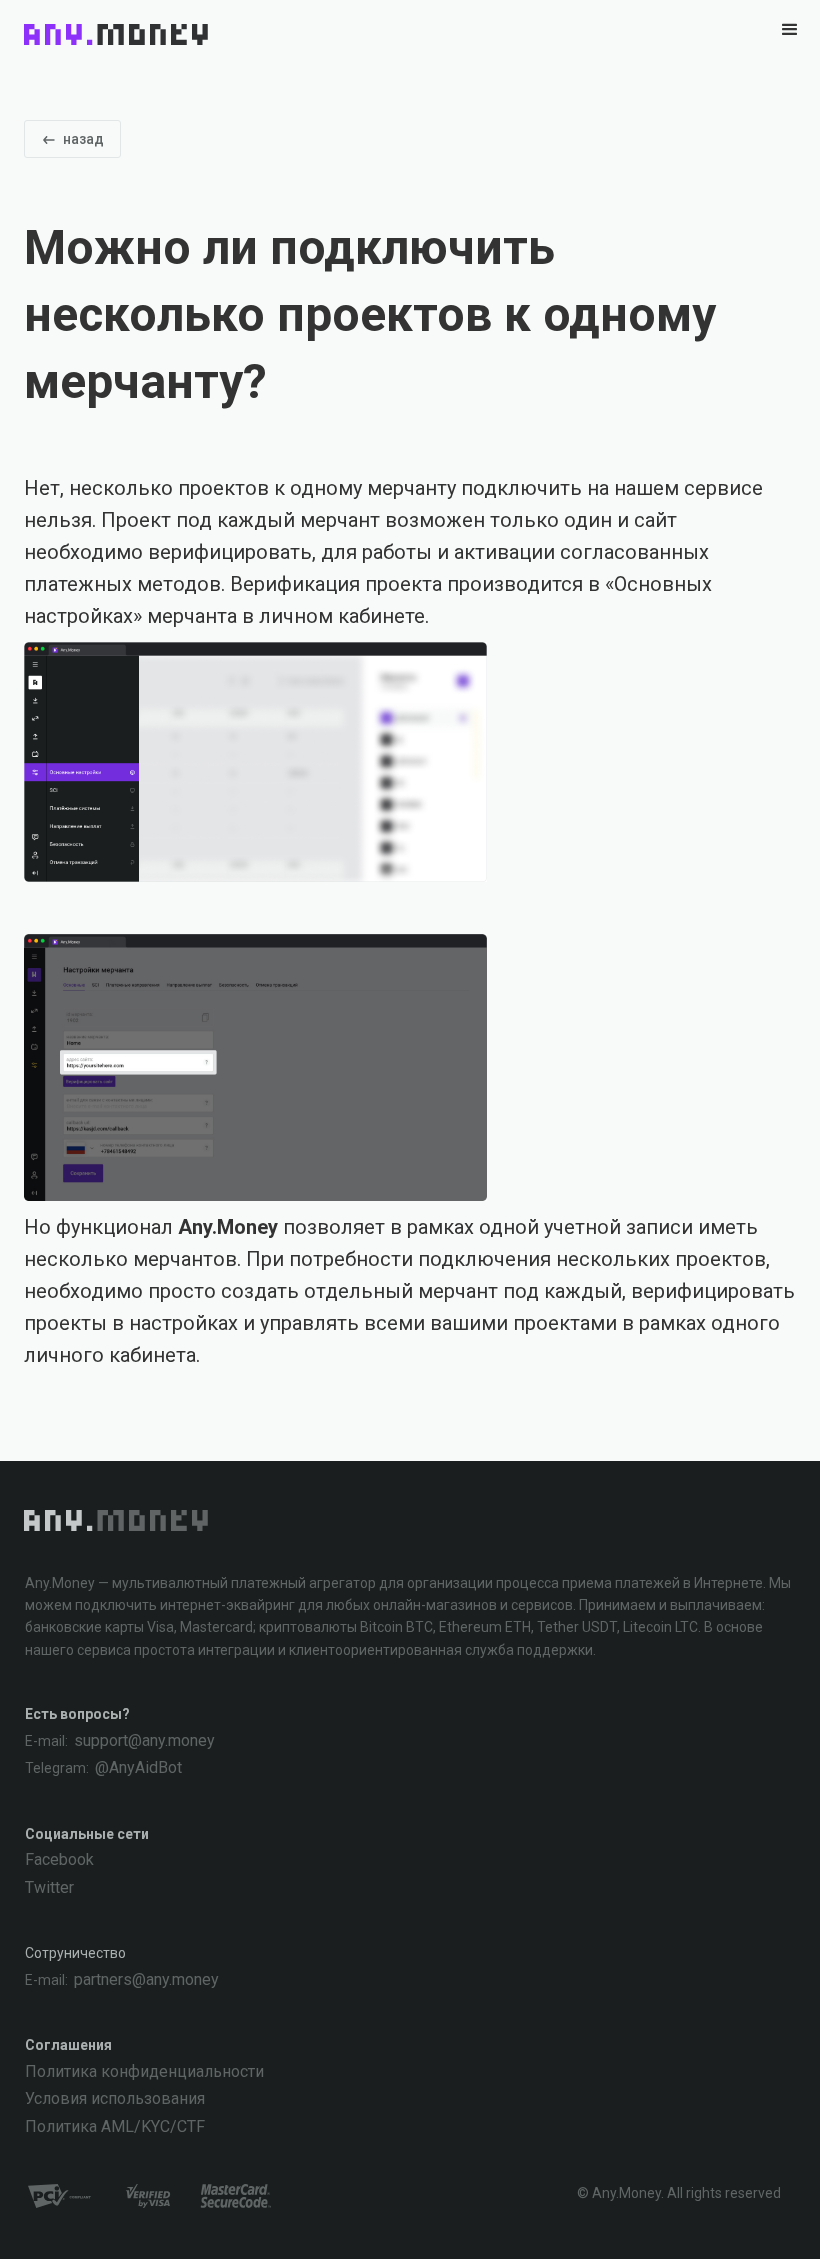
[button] (790, 34)
